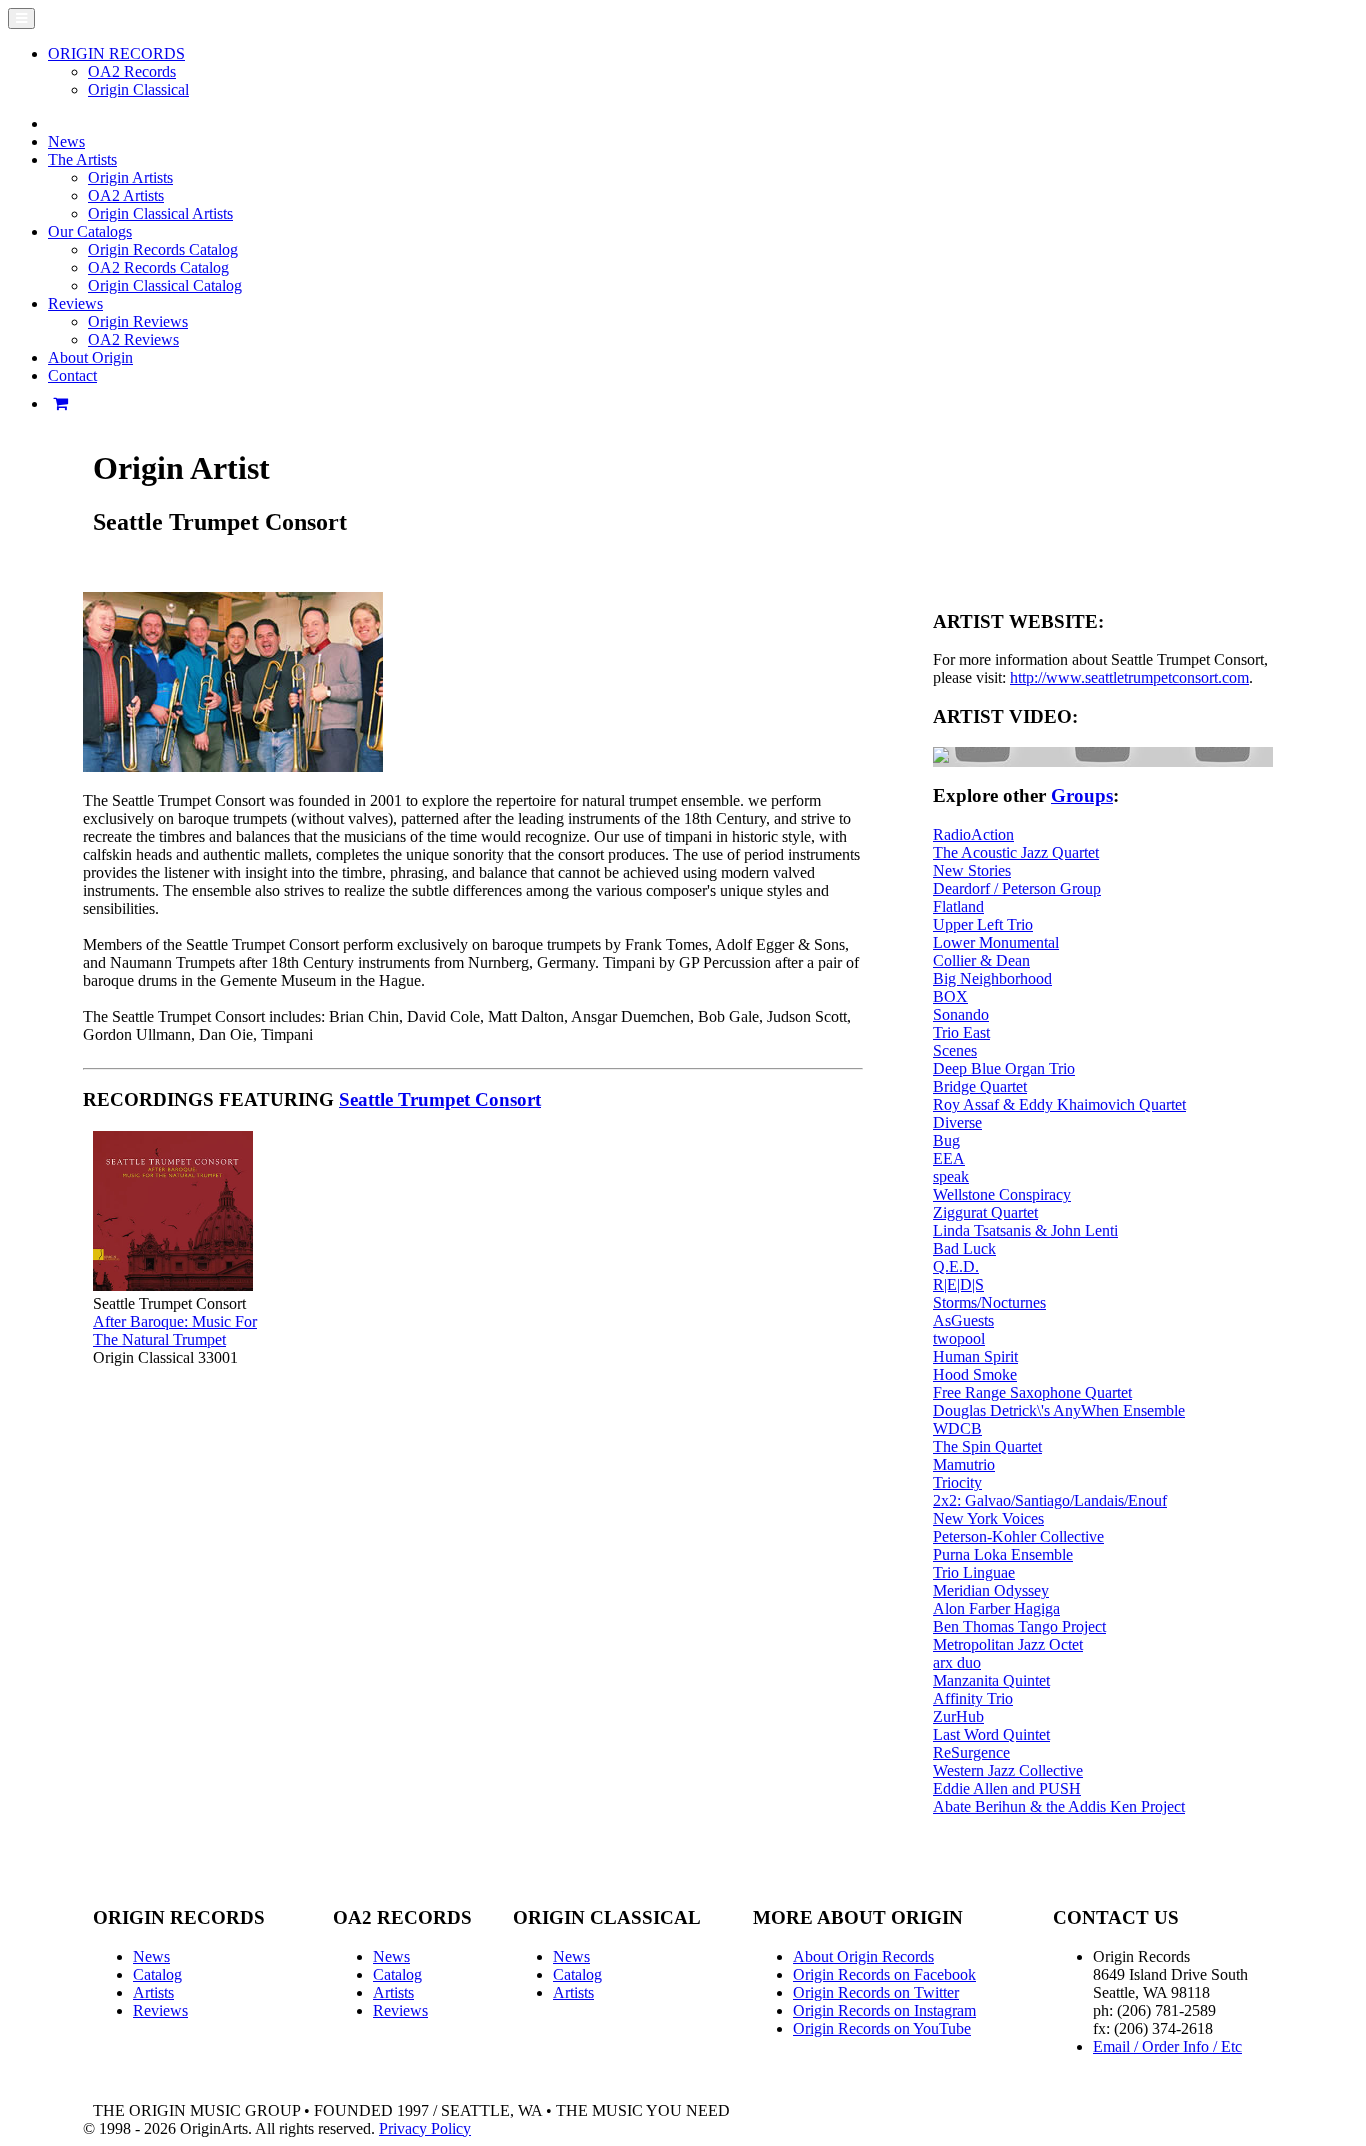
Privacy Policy (425, 2128)
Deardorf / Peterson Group (1017, 888)
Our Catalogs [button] (90, 231)
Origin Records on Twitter (876, 1992)
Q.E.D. (956, 1266)
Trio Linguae (974, 1572)
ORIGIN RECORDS (116, 53)
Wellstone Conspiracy (1002, 1194)
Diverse (957, 1122)
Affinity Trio (973, 1698)
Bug (946, 1140)
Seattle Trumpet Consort (440, 1099)
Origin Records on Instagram (884, 2010)
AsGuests (963, 1320)
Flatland (958, 906)
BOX (950, 996)
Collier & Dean (981, 960)
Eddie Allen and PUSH (1007, 1788)
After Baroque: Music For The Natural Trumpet (175, 1330)
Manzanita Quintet (991, 1680)
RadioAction (973, 834)
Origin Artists (130, 177)
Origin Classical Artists (160, 213)
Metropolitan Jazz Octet (1008, 1644)
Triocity (957, 1482)
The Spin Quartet (987, 1446)
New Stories (972, 870)
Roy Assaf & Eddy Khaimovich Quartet (1059, 1104)
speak (951, 1176)
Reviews (160, 2010)
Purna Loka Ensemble (1003, 1554)
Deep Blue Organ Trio (1004, 1068)
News (66, 141)
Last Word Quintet (991, 1734)
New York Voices (988, 1518)
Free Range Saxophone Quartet (1032, 1392)
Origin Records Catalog (163, 249)
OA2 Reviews (133, 339)
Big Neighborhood (992, 978)
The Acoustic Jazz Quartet (1016, 852)
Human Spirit (975, 1356)
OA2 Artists (126, 195)
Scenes (955, 1050)
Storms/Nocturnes (989, 1302)
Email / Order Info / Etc (1167, 2046)
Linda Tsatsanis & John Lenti (1025, 1230)
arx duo (957, 1662)
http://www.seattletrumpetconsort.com (1129, 677)
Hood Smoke (975, 1374)
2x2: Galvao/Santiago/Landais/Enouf (1050, 1500)
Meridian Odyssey (991, 1590)
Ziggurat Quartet (985, 1212)
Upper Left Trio (983, 924)
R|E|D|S (958, 1284)
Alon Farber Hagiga (996, 1608)
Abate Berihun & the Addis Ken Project (1059, 1806)
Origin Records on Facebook (884, 1974)
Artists (153, 1992)
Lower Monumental (996, 942)
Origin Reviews (138, 321)
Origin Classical (138, 89)
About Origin (90, 357)
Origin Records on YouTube (882, 2028)
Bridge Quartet (980, 1086)
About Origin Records (863, 1956)
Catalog (157, 1974)
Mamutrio (964, 1464)
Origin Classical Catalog (165, 285)
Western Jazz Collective (1008, 1770)
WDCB (957, 1428)
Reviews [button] (75, 303)
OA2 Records (132, 71)
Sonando (961, 1014)
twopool (959, 1338)
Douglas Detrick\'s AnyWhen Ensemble (1059, 1410)
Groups (1082, 795)
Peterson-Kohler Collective (1018, 1536)
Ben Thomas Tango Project (1019, 1626)
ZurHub (958, 1716)
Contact (72, 375)
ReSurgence (971, 1752)
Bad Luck (964, 1248)
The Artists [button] (82, 159)
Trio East (961, 1032)
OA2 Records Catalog (158, 267)
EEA (949, 1158)
